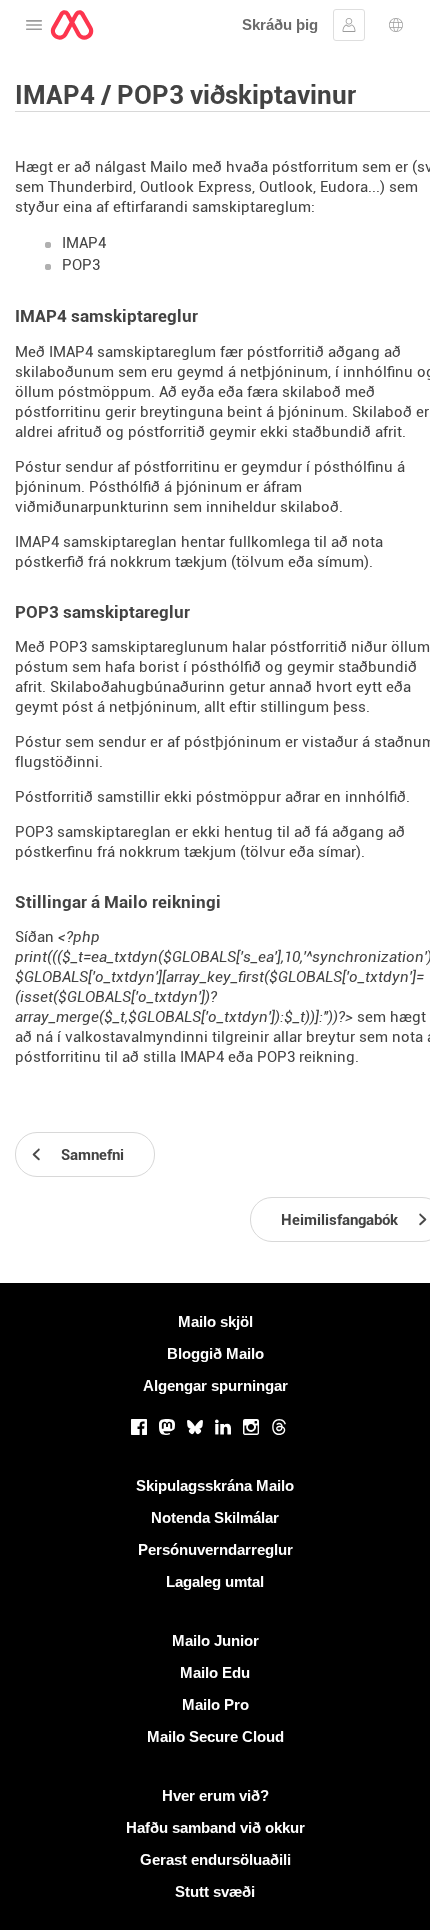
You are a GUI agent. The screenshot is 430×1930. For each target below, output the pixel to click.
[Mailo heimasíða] (72, 25)
